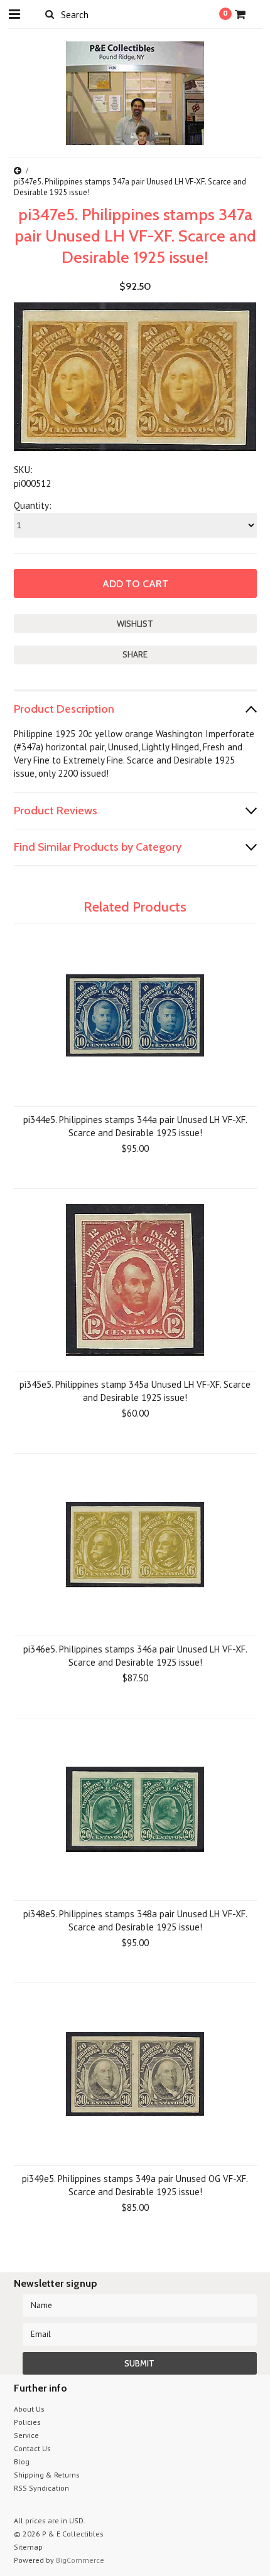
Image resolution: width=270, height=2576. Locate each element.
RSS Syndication (41, 2488)
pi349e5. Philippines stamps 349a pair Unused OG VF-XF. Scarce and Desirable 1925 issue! (135, 2185)
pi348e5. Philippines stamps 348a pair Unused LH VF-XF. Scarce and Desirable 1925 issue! (135, 1920)
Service (26, 2435)
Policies (27, 2422)
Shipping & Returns (47, 2475)
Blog (22, 2462)
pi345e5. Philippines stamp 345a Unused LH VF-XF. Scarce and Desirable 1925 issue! (135, 1391)
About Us (29, 2409)
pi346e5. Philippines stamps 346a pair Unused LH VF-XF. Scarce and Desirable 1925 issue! (135, 1656)
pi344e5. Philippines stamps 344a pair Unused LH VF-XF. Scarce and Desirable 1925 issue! (135, 1126)
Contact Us (32, 2448)
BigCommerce (80, 2560)
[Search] (50, 14)
